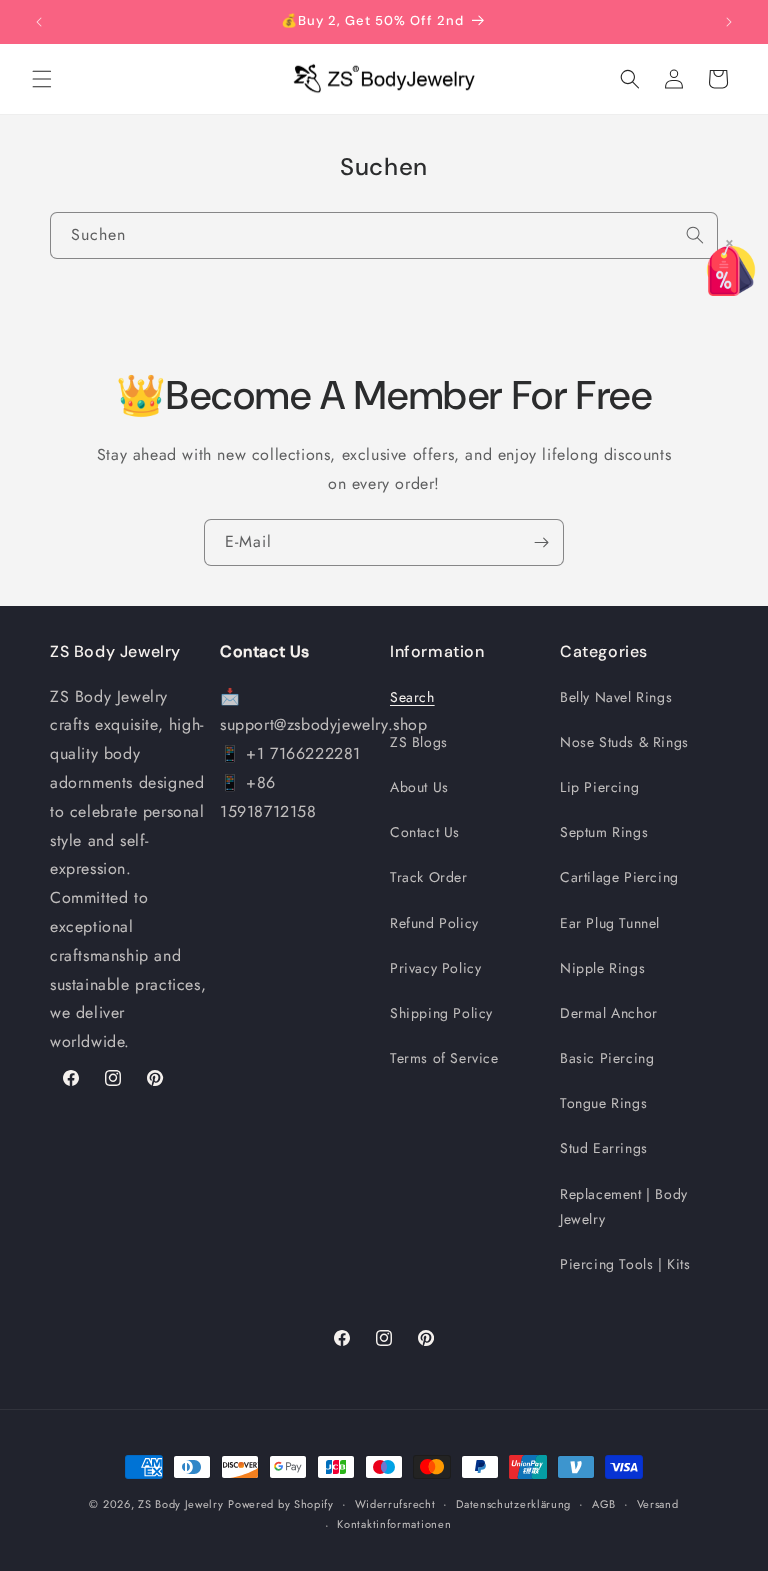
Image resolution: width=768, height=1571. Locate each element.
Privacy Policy (435, 968)
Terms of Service (444, 1058)
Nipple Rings (602, 968)
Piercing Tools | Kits (625, 1264)
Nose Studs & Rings (624, 742)
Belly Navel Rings (616, 697)
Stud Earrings (604, 1148)
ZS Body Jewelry (181, 1504)
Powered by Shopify (281, 1504)
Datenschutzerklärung (513, 1504)
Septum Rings (604, 832)
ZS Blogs (419, 742)
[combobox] (384, 235)
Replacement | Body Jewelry (624, 1206)
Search (412, 697)
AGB (604, 1504)
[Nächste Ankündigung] (729, 22)
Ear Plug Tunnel (610, 923)
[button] (42, 79)
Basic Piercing (607, 1058)
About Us (419, 787)
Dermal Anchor (609, 1013)
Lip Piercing (599, 787)
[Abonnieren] (541, 542)
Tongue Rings (603, 1103)
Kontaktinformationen (394, 1524)
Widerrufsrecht (395, 1504)
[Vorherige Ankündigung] (39, 22)
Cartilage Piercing (619, 877)
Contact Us (425, 832)
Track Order (429, 877)
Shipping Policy (441, 1013)
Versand (658, 1504)
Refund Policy (434, 923)
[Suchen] (695, 235)
